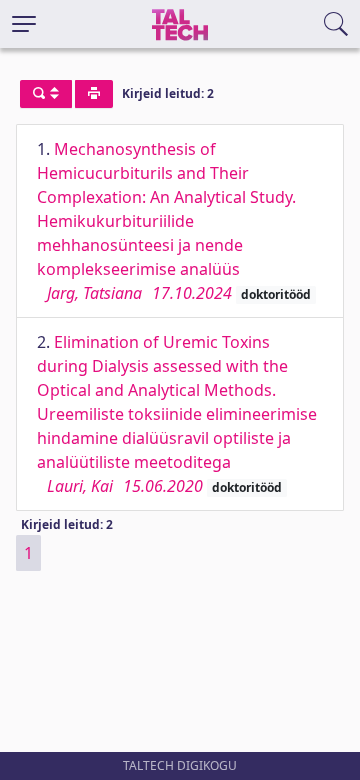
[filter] (46, 94)
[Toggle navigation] (24, 24)
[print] (94, 94)
